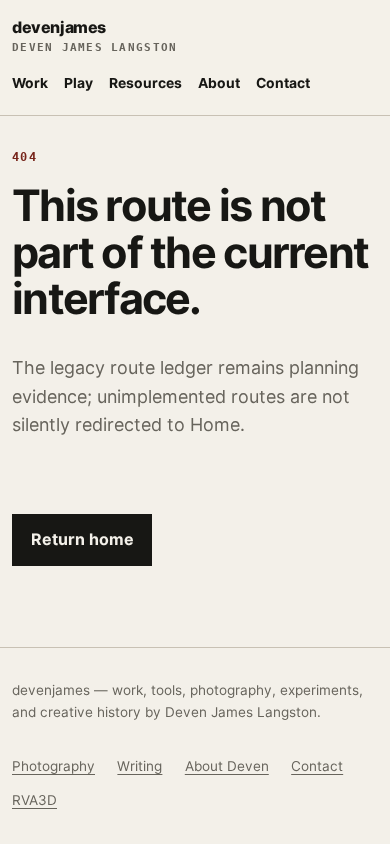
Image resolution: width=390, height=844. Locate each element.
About (219, 83)
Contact (283, 83)
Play (78, 83)
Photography (53, 766)
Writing (139, 766)
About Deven (227, 766)
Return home (82, 539)
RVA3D (34, 800)
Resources (145, 83)
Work (30, 83)
